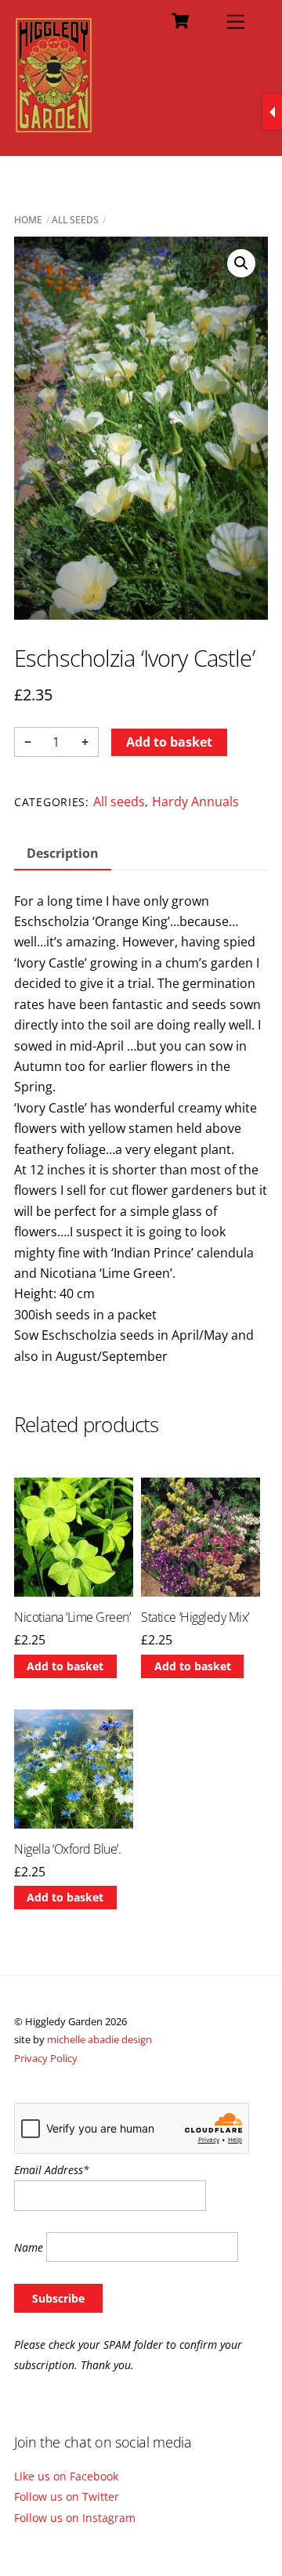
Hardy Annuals (195, 801)
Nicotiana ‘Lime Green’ (72, 1617)
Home (28, 220)
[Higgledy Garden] (54, 127)
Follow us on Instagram (75, 2518)
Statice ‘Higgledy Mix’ (195, 1617)
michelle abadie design (99, 2039)
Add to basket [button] (65, 1666)
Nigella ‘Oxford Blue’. (67, 1849)
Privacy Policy (46, 2058)
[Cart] (180, 21)
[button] (241, 263)
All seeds (75, 220)
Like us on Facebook (66, 2476)
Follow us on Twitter (67, 2496)
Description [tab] (63, 853)
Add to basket (169, 742)
